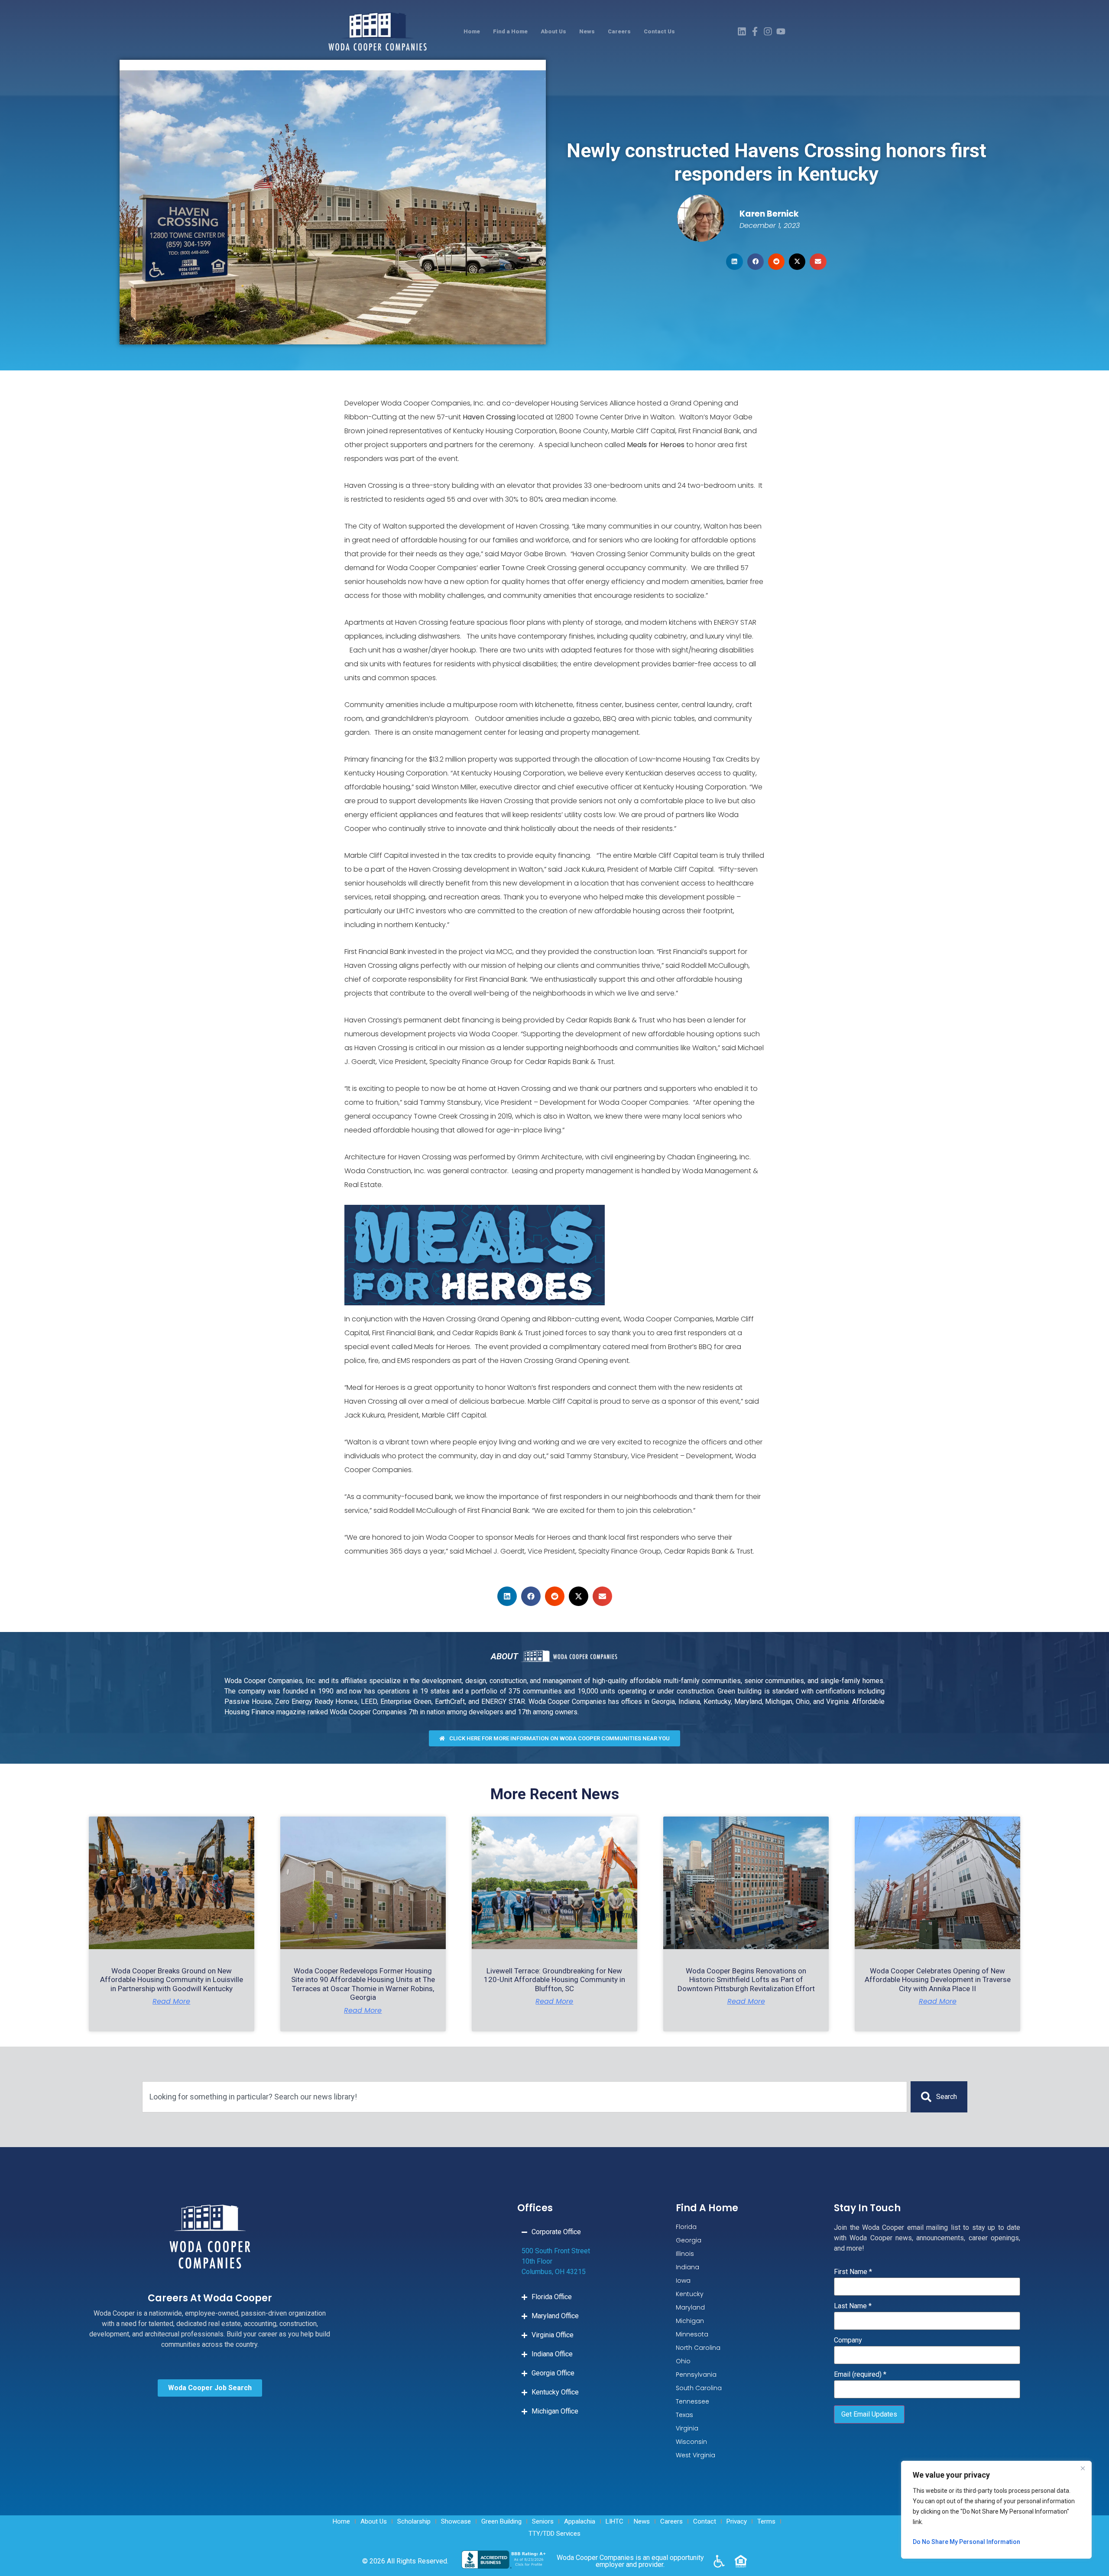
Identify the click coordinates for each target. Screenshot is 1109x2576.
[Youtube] (781, 31)
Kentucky (690, 2294)
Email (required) (860, 2375)
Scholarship (414, 2521)
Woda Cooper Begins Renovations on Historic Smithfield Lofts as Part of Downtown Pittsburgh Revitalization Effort (746, 1980)
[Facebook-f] (755, 31)
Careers (619, 31)
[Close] (1083, 2468)
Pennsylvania (696, 2375)
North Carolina (698, 2348)
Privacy (737, 2521)
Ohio (683, 2361)
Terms (766, 2521)
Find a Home (510, 31)
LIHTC (614, 2521)
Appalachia (580, 2521)
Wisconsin (691, 2442)
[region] (996, 2510)
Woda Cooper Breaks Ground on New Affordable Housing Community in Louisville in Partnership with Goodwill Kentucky (172, 1980)
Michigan (690, 2321)
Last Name (853, 2306)
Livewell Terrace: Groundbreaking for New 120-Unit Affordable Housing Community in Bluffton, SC (554, 1980)
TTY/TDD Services (554, 2534)
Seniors (543, 2521)
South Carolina (699, 2388)
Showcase (456, 2521)
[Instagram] (768, 31)
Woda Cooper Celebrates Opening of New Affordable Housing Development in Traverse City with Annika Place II (938, 1980)
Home (472, 31)
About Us (553, 31)
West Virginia (696, 2455)
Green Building (501, 2521)
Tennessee (692, 2401)
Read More (171, 2002)
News (587, 31)
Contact (705, 2521)
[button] (734, 262)
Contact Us (659, 31)
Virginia (687, 2428)
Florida (686, 2227)
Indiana (687, 2267)
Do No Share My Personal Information (966, 2542)
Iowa (683, 2281)
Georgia (689, 2240)
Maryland (690, 2307)
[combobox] (525, 2097)
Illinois (685, 2254)
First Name (853, 2272)
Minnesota (692, 2334)
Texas (684, 2415)
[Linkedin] (742, 31)
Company (848, 2340)
